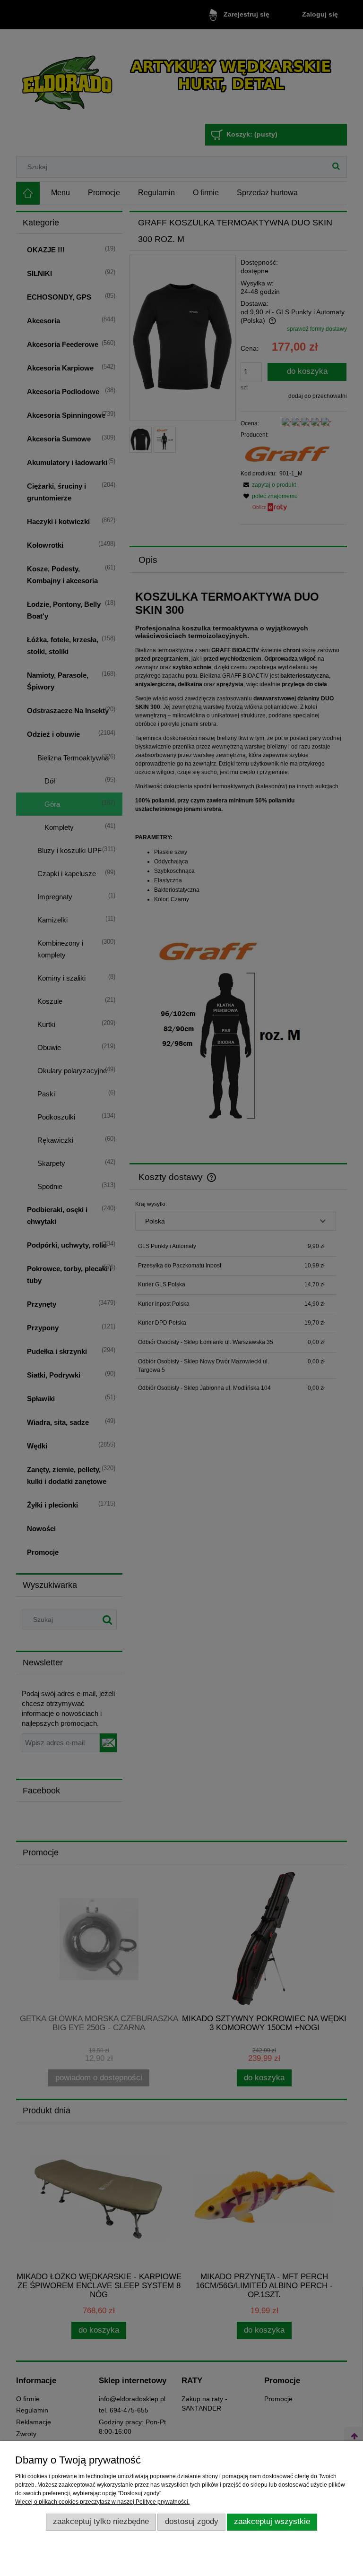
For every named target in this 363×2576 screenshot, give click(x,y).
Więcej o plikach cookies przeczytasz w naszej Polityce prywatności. (102, 2502)
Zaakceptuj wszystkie (272, 2521)
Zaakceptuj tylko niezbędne (101, 2521)
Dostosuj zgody (192, 2521)
